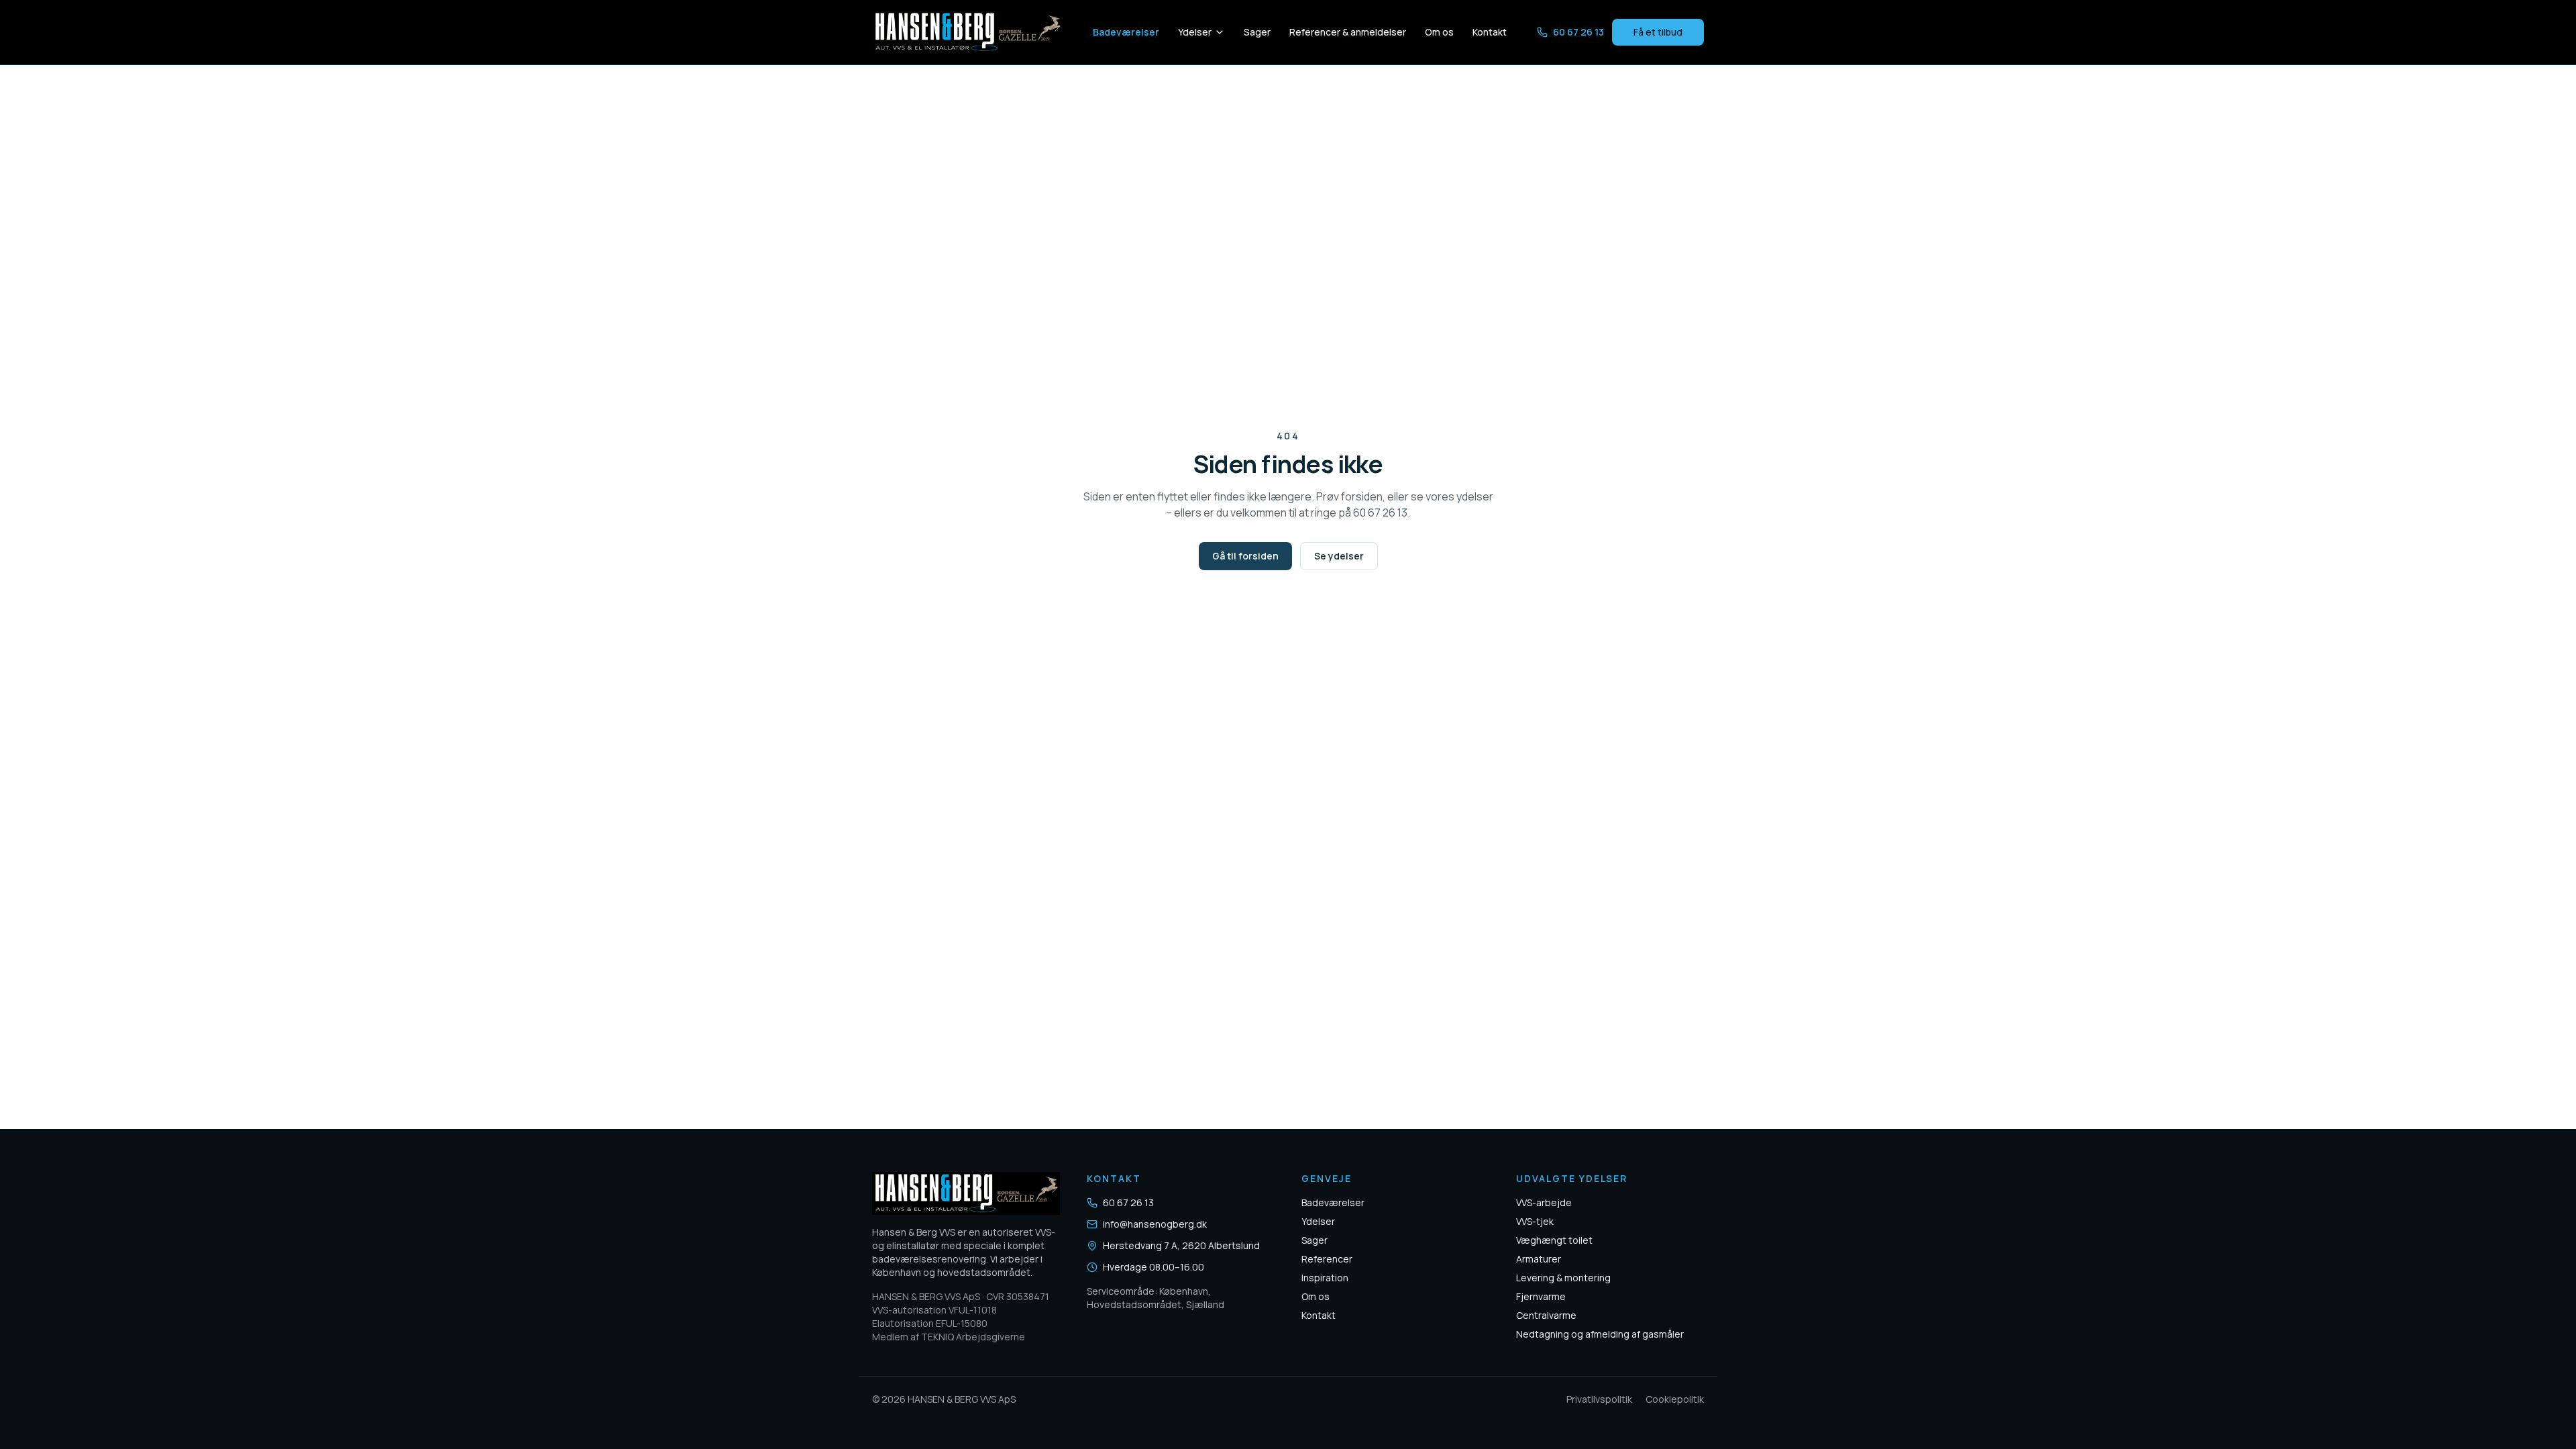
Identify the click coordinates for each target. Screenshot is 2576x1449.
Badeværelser (1126, 32)
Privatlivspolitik (1599, 1399)
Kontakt (1490, 32)
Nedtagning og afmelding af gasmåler (1600, 1334)
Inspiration (1325, 1278)
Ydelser (1195, 32)
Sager (1257, 32)
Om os (1439, 32)
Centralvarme (1546, 1315)
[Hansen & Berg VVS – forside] (967, 32)
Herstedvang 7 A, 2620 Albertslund (1181, 1245)
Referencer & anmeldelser (1348, 32)
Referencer (1327, 1259)
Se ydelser (1339, 556)
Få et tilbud (1658, 32)
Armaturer (1539, 1259)
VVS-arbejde (1544, 1202)
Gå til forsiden (1245, 556)
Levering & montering (1563, 1278)
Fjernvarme (1541, 1296)
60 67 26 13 (1578, 32)
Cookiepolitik (1675, 1399)
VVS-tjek (1535, 1221)
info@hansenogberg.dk (1155, 1224)
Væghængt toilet (1554, 1240)
